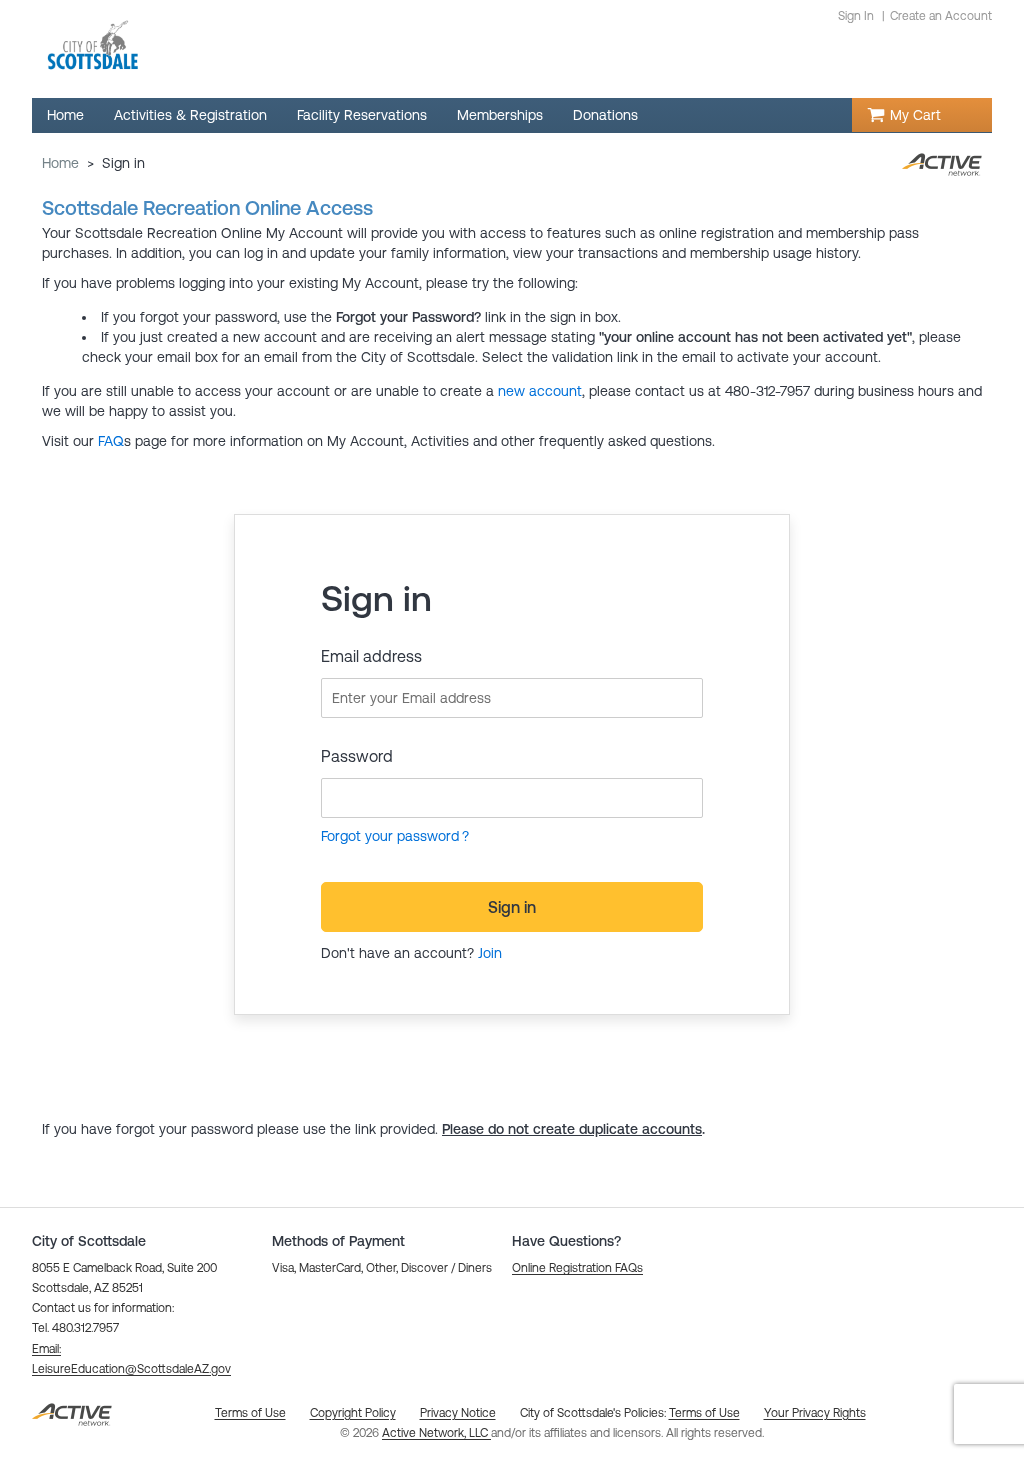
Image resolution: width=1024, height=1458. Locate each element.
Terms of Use (704, 1413)
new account (540, 391)
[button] (577, 1268)
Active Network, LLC (436, 1433)
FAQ (111, 441)
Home (60, 163)
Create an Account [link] (941, 16)
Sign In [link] (856, 16)
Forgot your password (390, 836)
